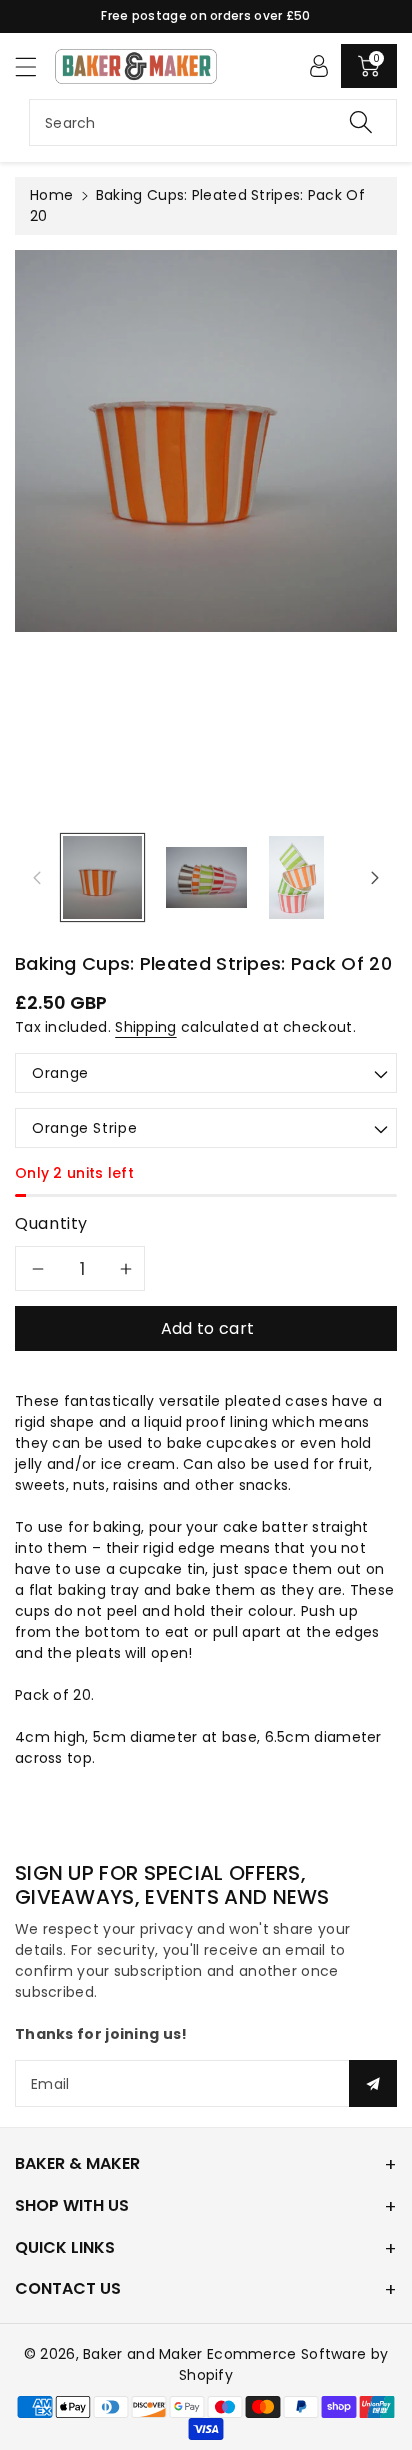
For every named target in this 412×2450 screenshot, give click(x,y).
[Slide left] (37, 877)
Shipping (145, 1027)
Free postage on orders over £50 (205, 15)
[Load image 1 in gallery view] (102, 877)
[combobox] (213, 122)
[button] (35, 66)
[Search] (361, 122)
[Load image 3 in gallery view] (296, 877)
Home (51, 195)
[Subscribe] (373, 2083)
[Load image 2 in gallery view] (206, 877)
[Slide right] (375, 877)
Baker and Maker (143, 2354)
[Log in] (319, 66)
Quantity (51, 1223)
